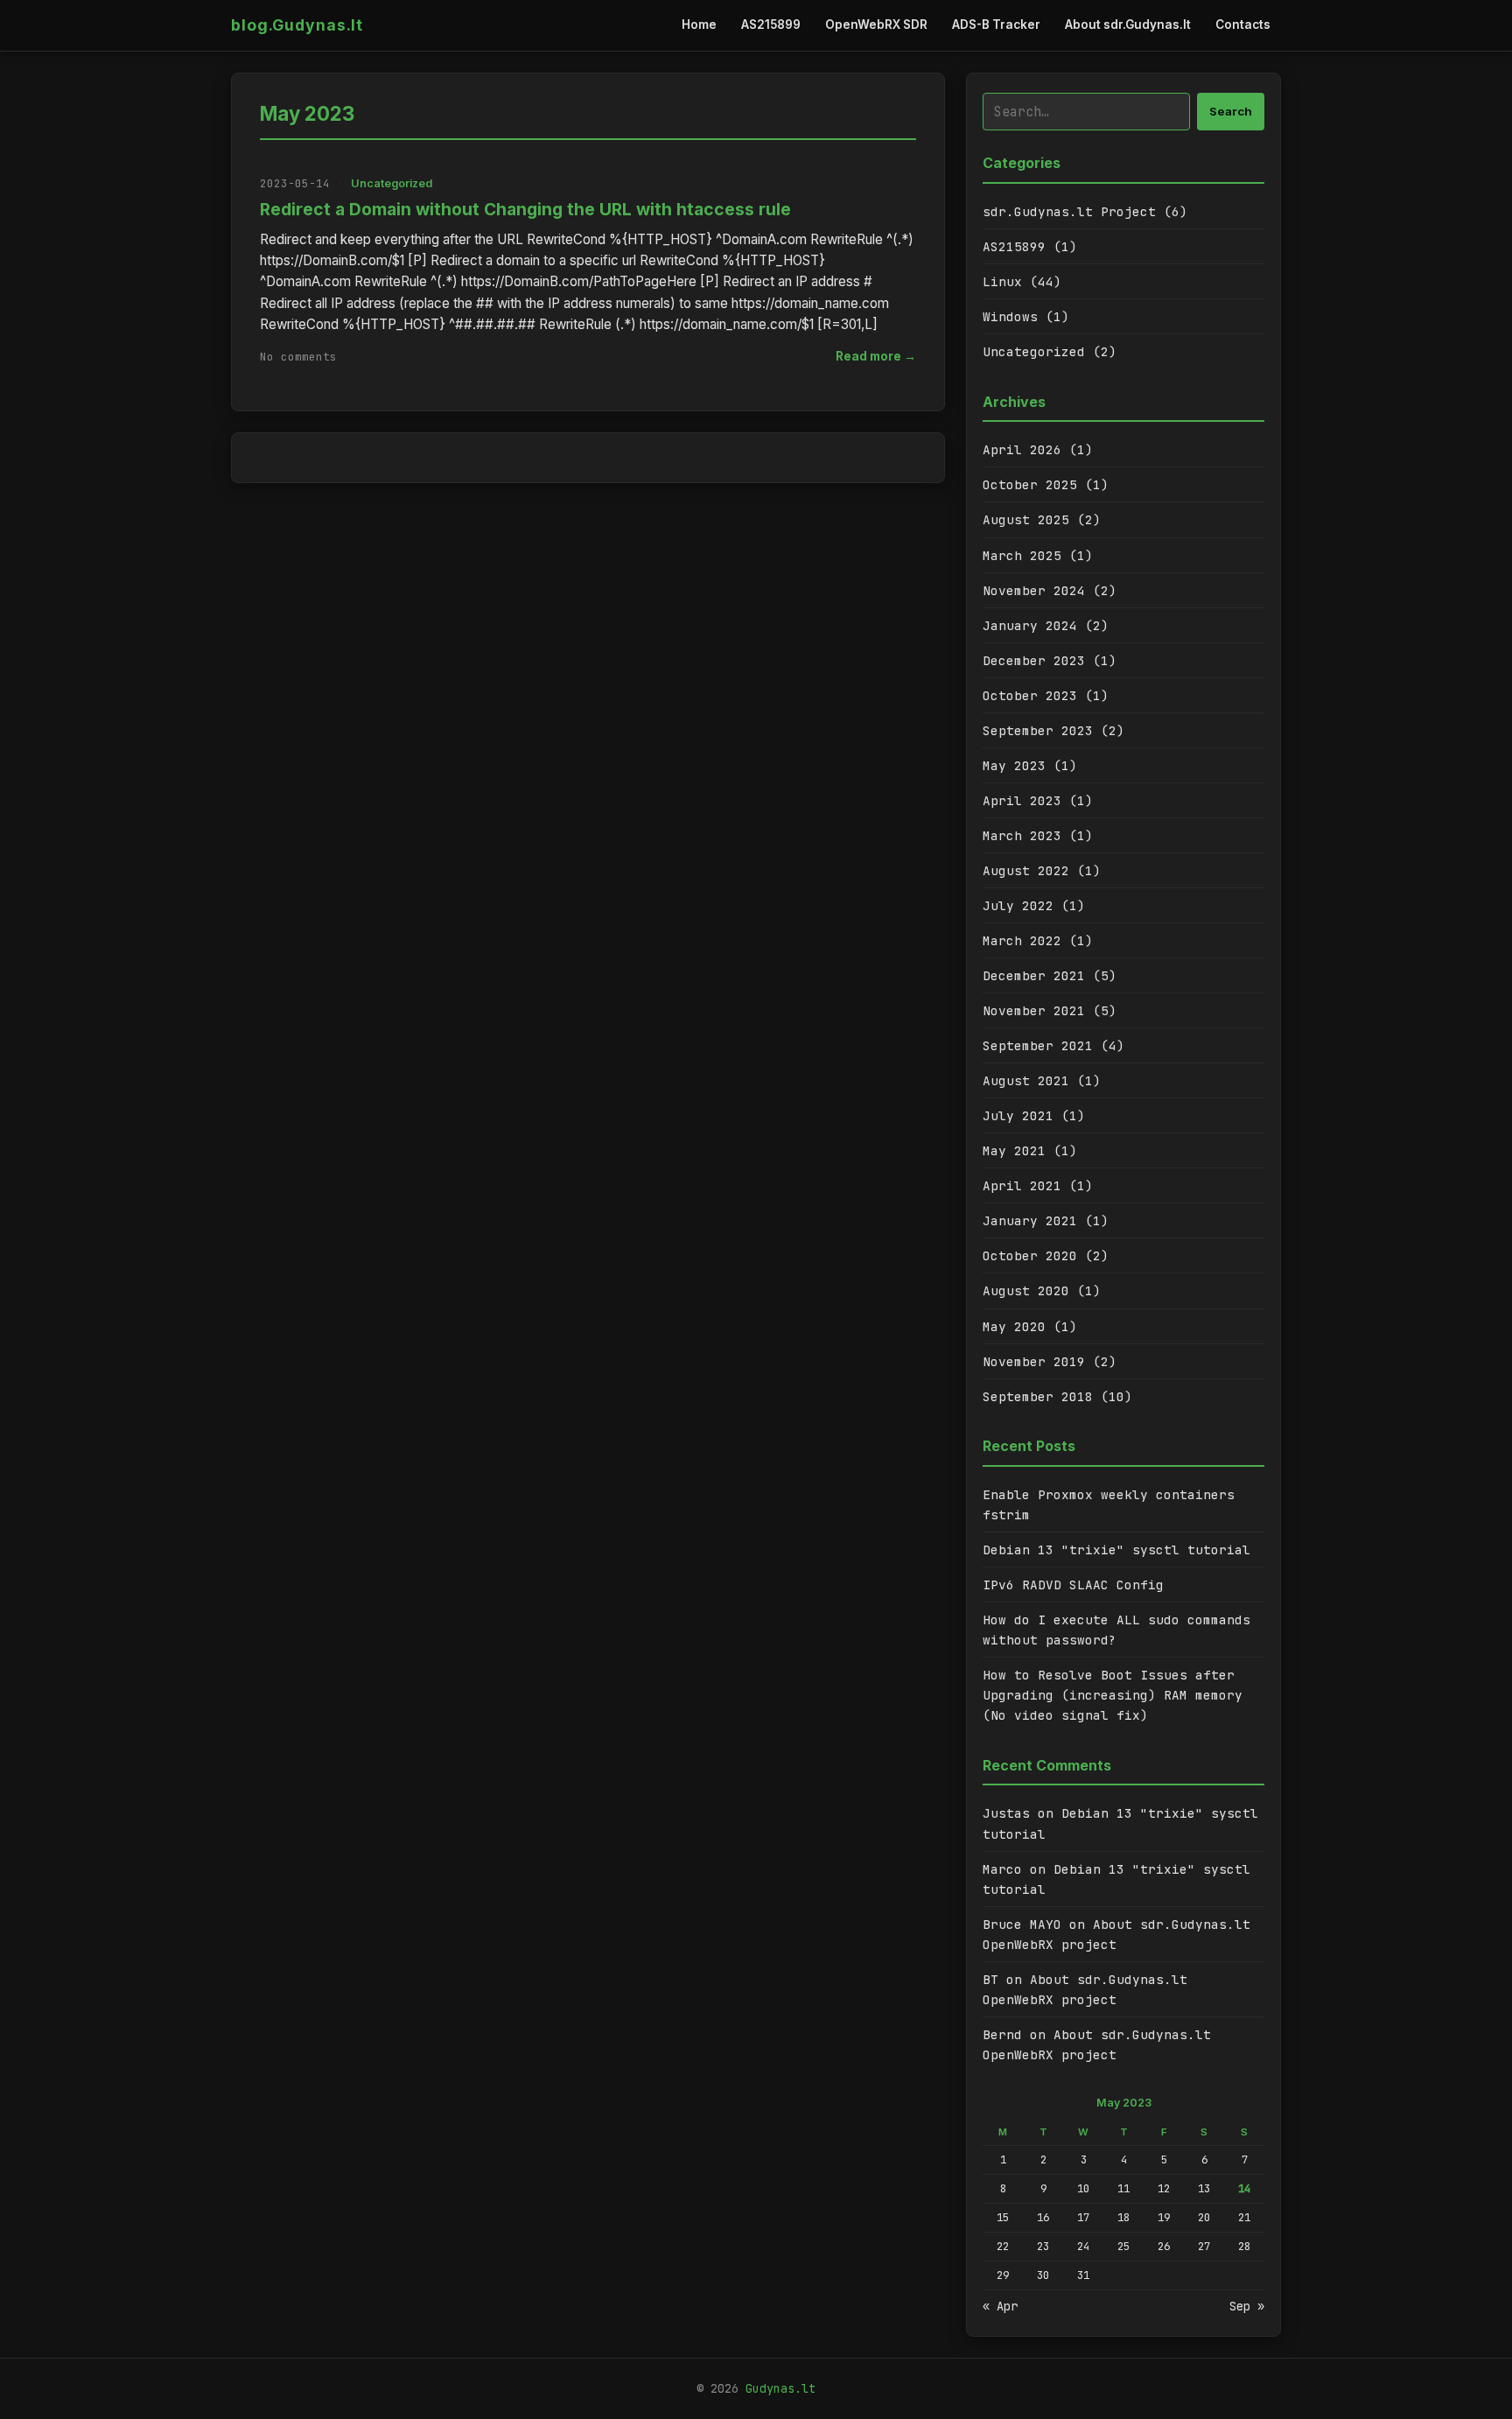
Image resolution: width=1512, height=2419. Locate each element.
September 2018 (1038, 1396)
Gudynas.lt (780, 2388)
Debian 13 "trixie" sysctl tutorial (1116, 1550)
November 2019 (1034, 1361)
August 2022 (1026, 870)
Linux (1002, 281)
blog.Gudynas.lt (297, 25)
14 (1244, 2188)
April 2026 (1022, 449)
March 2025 (1022, 555)
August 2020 (1026, 1290)
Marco (1002, 1869)
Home (699, 25)
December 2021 (1034, 975)
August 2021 (1026, 1080)
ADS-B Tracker (996, 25)
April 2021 (1022, 1185)
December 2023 (1034, 660)
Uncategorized (392, 183)
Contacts (1243, 25)
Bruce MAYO (1022, 1924)
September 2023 (1038, 730)
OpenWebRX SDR (876, 25)
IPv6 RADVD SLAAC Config (1073, 1585)
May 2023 (1014, 765)
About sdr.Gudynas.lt (1128, 25)
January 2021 (1030, 1220)
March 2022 (1022, 940)
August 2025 (1026, 519)
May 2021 (1014, 1150)
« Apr (1000, 2306)
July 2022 (1018, 905)
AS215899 (771, 25)
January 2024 (1030, 625)
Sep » (1247, 2306)
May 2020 (1014, 1326)
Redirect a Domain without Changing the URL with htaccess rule (525, 209)
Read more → (876, 356)
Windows (1010, 316)
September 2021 (1038, 1045)
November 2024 (1034, 590)
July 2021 (1018, 1115)
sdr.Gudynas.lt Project (1069, 211)
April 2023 (1022, 800)
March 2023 (1022, 835)
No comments (298, 357)
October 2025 (1030, 484)
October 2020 (1030, 1255)
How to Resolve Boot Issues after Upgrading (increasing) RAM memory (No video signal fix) (1113, 1695)
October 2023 (1030, 695)
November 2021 (1034, 1010)
